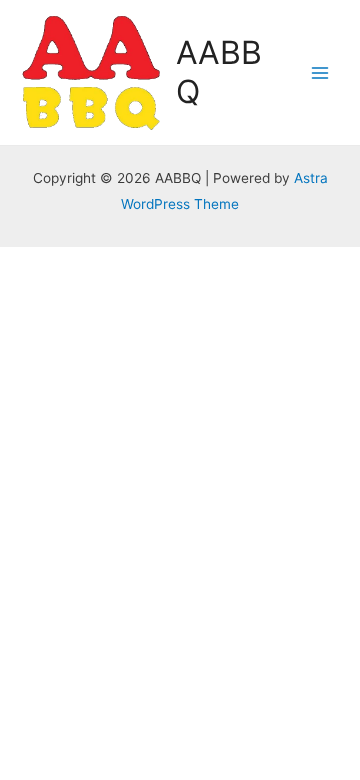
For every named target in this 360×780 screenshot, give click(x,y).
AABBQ (219, 71)
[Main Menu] (320, 72)
